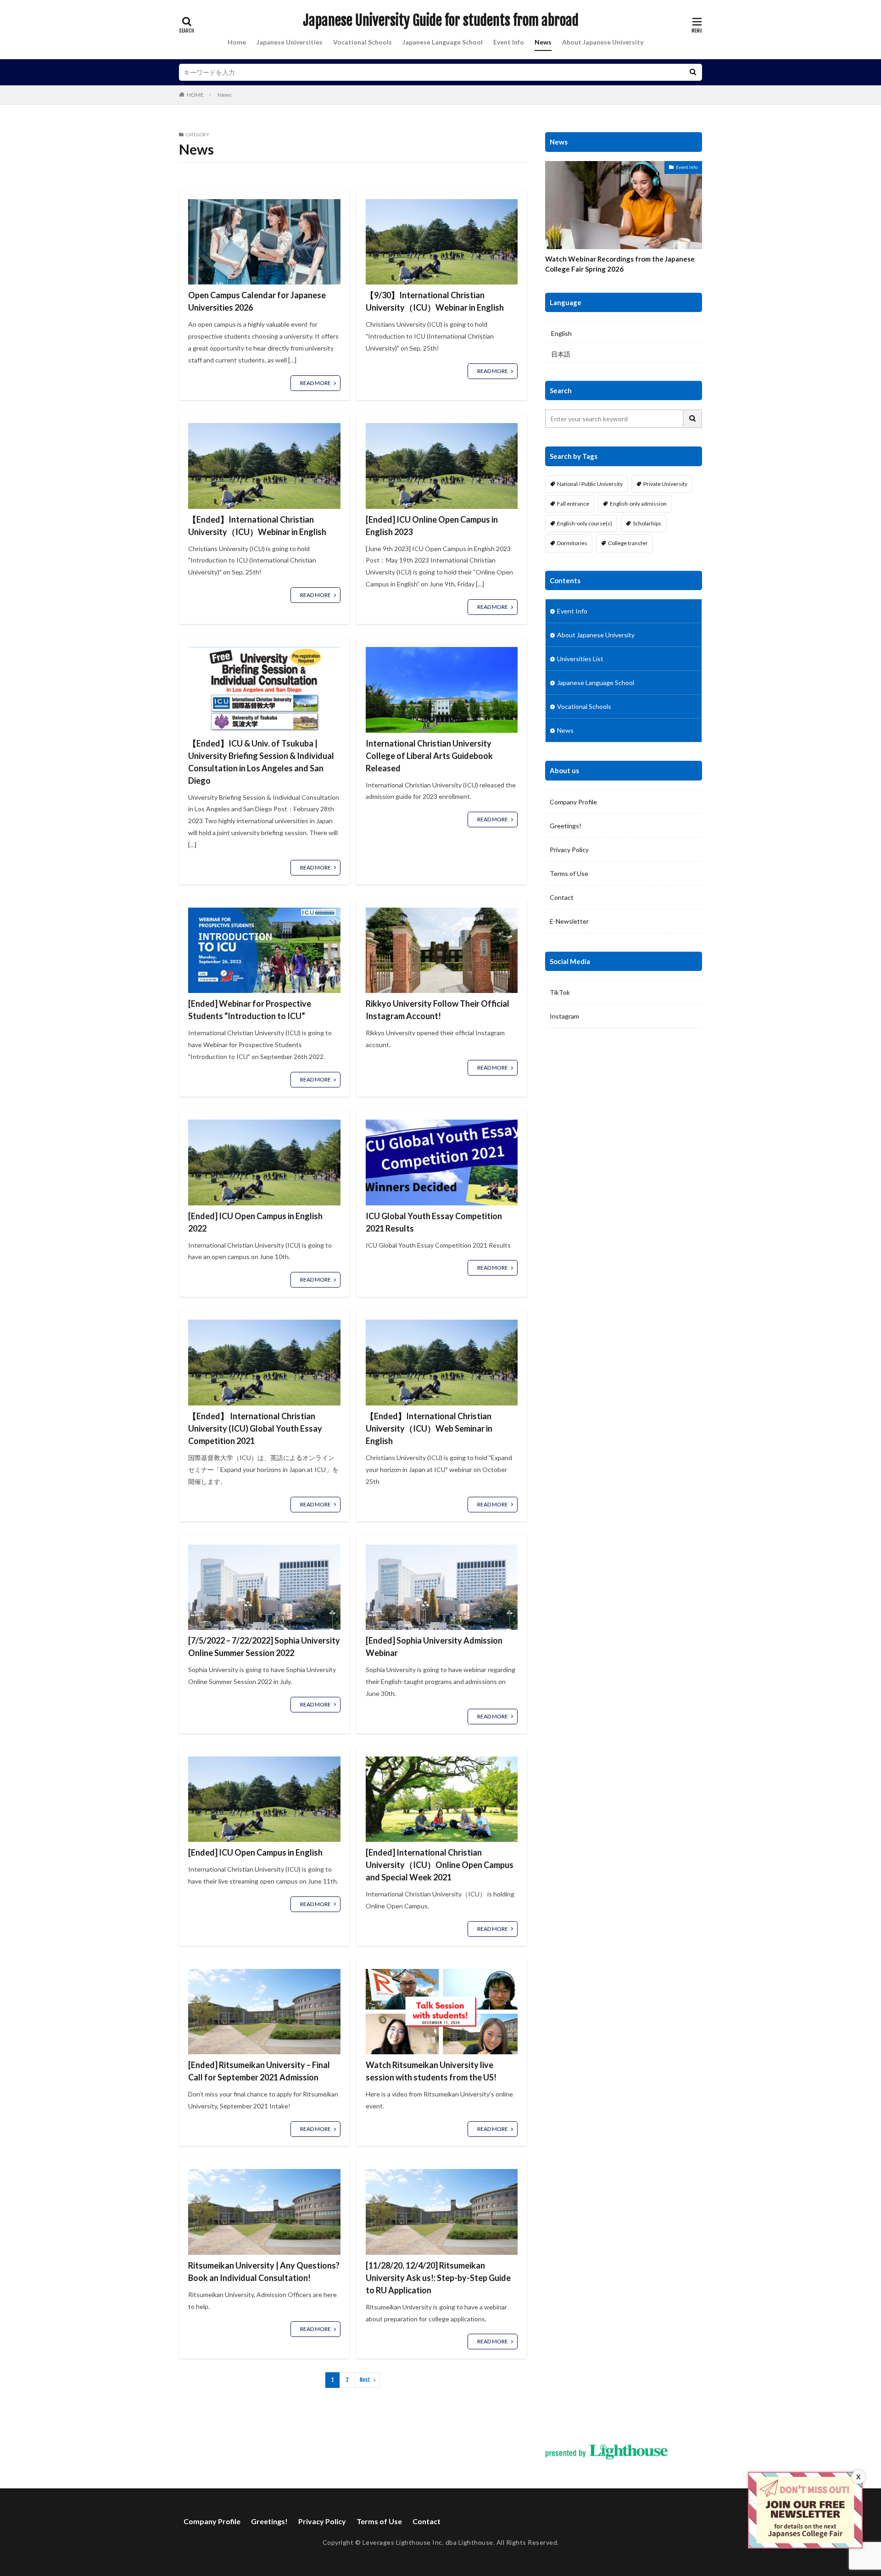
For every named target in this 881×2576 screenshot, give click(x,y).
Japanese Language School (443, 42)
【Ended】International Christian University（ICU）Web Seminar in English (429, 1428)
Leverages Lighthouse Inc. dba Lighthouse (428, 2542)
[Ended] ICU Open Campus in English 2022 (255, 1222)
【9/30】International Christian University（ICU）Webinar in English (435, 301)
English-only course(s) (585, 523)
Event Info (509, 42)
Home (237, 42)
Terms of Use (569, 873)
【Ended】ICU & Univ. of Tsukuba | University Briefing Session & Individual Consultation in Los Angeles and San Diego (261, 762)
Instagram (564, 1016)
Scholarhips (647, 523)
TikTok (560, 992)
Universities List (580, 659)
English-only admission (638, 504)
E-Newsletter (569, 921)
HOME (195, 95)
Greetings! (566, 826)
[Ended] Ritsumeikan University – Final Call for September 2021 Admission (259, 2071)
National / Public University (590, 484)
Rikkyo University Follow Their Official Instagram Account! (438, 1010)
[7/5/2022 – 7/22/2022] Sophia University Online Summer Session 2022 (264, 1647)
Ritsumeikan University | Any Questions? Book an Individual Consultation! (264, 2272)
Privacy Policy (569, 850)
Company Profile (573, 802)
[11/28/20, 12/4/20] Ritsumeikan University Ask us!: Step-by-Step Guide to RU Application (438, 2278)
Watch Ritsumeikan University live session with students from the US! (431, 2071)
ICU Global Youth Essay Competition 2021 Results (434, 1222)
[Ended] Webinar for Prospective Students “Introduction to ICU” (250, 1010)
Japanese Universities (290, 42)
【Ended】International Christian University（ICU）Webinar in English (257, 526)
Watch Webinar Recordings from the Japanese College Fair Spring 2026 (620, 264)
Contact (562, 897)
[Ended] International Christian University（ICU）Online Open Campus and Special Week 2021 (440, 1865)
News (543, 42)
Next (365, 2380)
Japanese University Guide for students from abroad (441, 21)
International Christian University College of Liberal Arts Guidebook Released (429, 756)
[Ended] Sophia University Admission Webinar (434, 1647)
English (561, 333)
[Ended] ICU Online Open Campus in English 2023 (432, 526)
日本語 (561, 354)
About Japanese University (603, 42)
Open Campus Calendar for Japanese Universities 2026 (257, 301)
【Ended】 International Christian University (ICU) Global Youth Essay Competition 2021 (255, 1428)
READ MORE (315, 383)
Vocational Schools (362, 42)
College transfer (628, 543)
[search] (693, 72)
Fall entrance (573, 504)
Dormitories (572, 543)
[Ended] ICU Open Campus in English (255, 1852)
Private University (665, 484)
